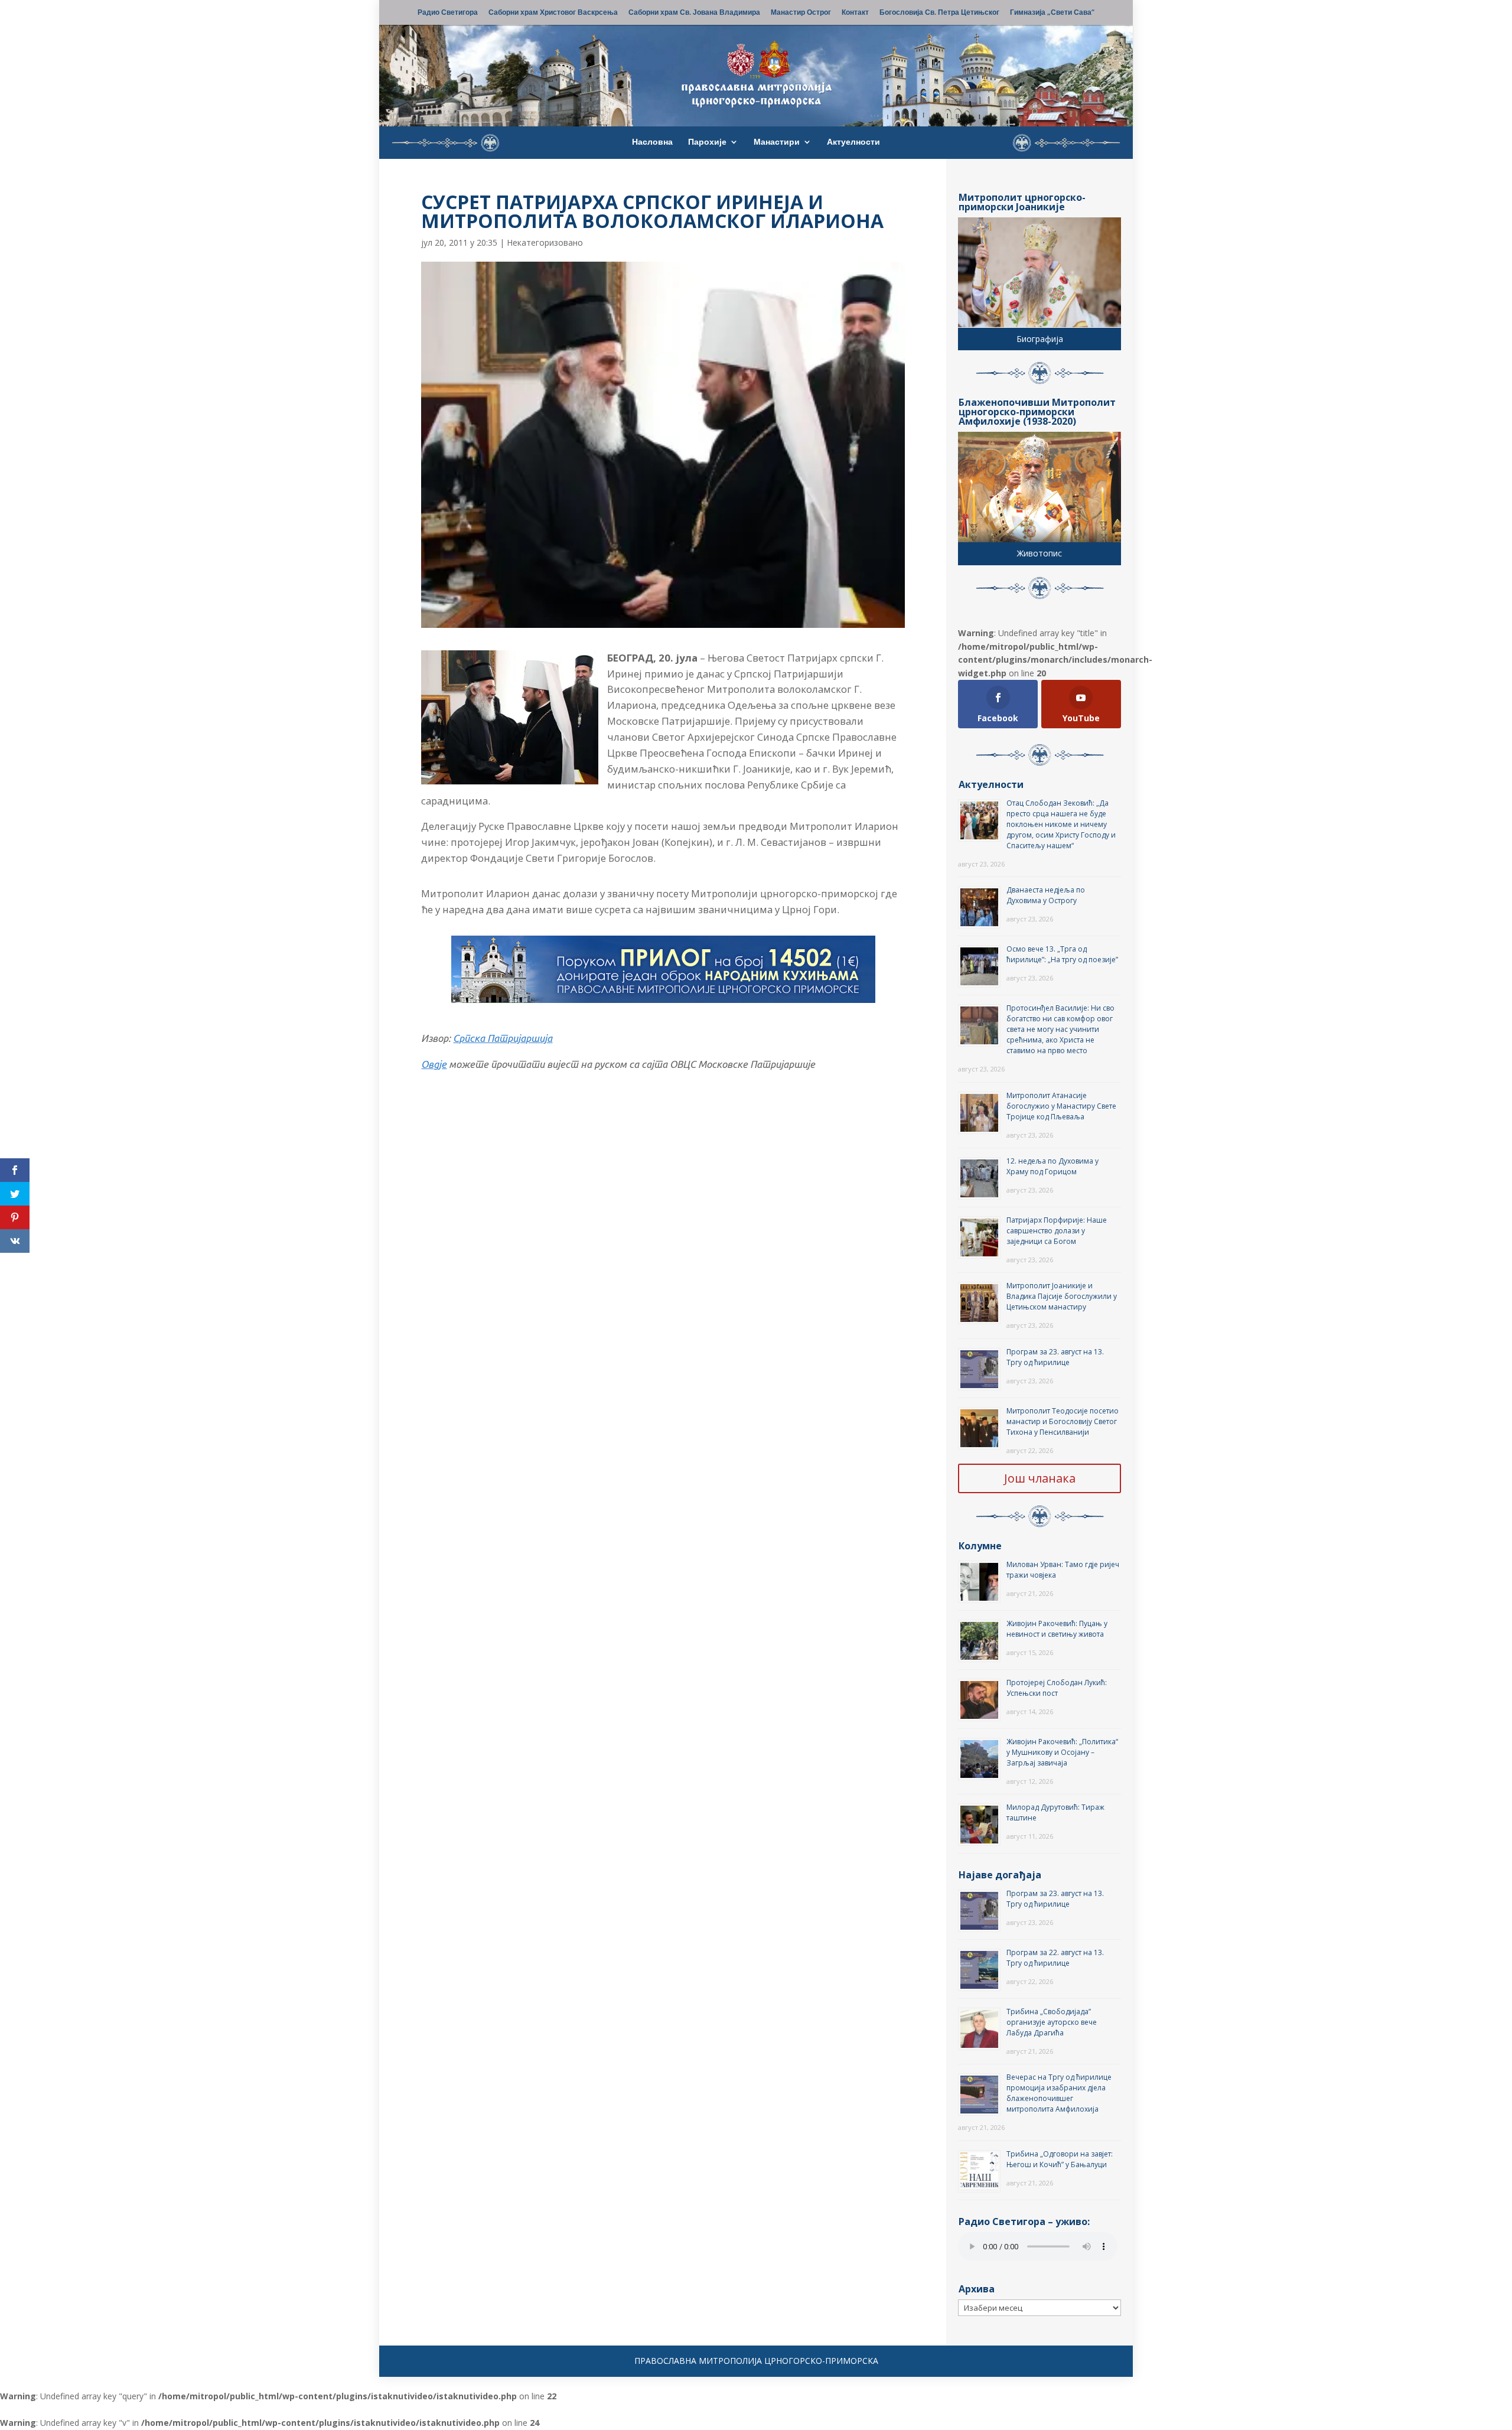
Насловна (652, 142)
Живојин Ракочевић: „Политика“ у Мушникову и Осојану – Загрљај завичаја (1062, 1752)
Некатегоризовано (545, 242)
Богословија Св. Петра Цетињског (939, 13)
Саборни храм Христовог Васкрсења (553, 13)
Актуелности (853, 142)
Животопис (1039, 553)
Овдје (434, 1064)
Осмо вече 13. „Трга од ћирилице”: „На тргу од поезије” (1062, 954)
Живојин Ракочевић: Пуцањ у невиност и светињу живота (1057, 1629)
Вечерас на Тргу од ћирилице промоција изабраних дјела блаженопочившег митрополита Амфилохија (1059, 2093)
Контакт (855, 13)
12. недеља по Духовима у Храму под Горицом (1052, 1166)
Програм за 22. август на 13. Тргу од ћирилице (1055, 1958)
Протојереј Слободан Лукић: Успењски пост (1057, 1688)
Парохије (707, 142)
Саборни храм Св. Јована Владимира (694, 13)
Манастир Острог (801, 13)
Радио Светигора (448, 13)
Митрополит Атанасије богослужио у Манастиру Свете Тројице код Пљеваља (1061, 1106)
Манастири (777, 142)
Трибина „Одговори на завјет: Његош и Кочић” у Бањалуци (1060, 2159)
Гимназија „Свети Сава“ (1052, 13)
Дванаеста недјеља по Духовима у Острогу (1046, 895)
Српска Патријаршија (503, 1038)
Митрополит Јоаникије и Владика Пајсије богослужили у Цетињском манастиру (1062, 1296)
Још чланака (1040, 1478)
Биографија (1040, 339)
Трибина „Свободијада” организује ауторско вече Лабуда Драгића (1052, 2022)
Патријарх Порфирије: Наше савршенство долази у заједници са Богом (1057, 1231)
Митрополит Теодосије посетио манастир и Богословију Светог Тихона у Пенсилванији (1063, 1421)
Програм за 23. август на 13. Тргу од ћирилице (1055, 1357)
